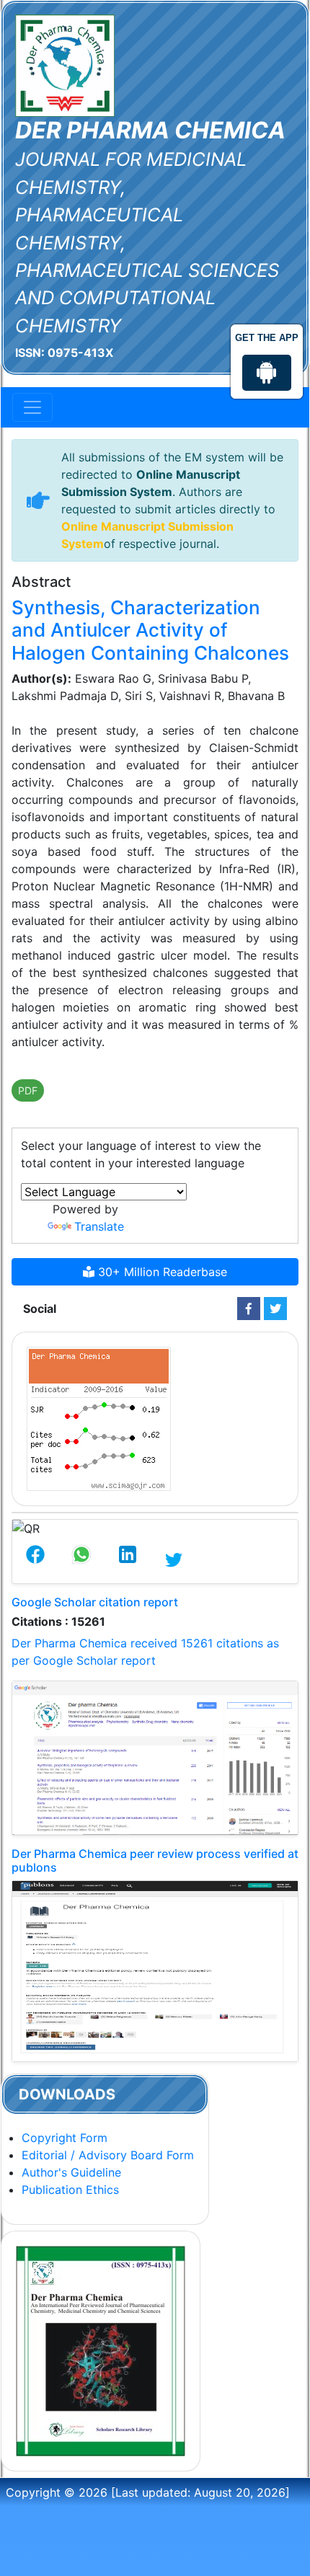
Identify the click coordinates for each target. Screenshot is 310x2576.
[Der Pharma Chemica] (65, 64)
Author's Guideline (71, 2172)
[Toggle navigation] (32, 407)
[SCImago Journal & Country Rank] (99, 1418)
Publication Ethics (70, 2190)
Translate (99, 1226)
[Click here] (249, 1309)
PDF (28, 1090)
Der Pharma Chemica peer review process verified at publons (155, 1860)
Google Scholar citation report (95, 1602)
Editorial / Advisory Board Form (108, 2155)
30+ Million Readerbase (161, 1272)
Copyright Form (65, 2138)
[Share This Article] (35, 1560)
